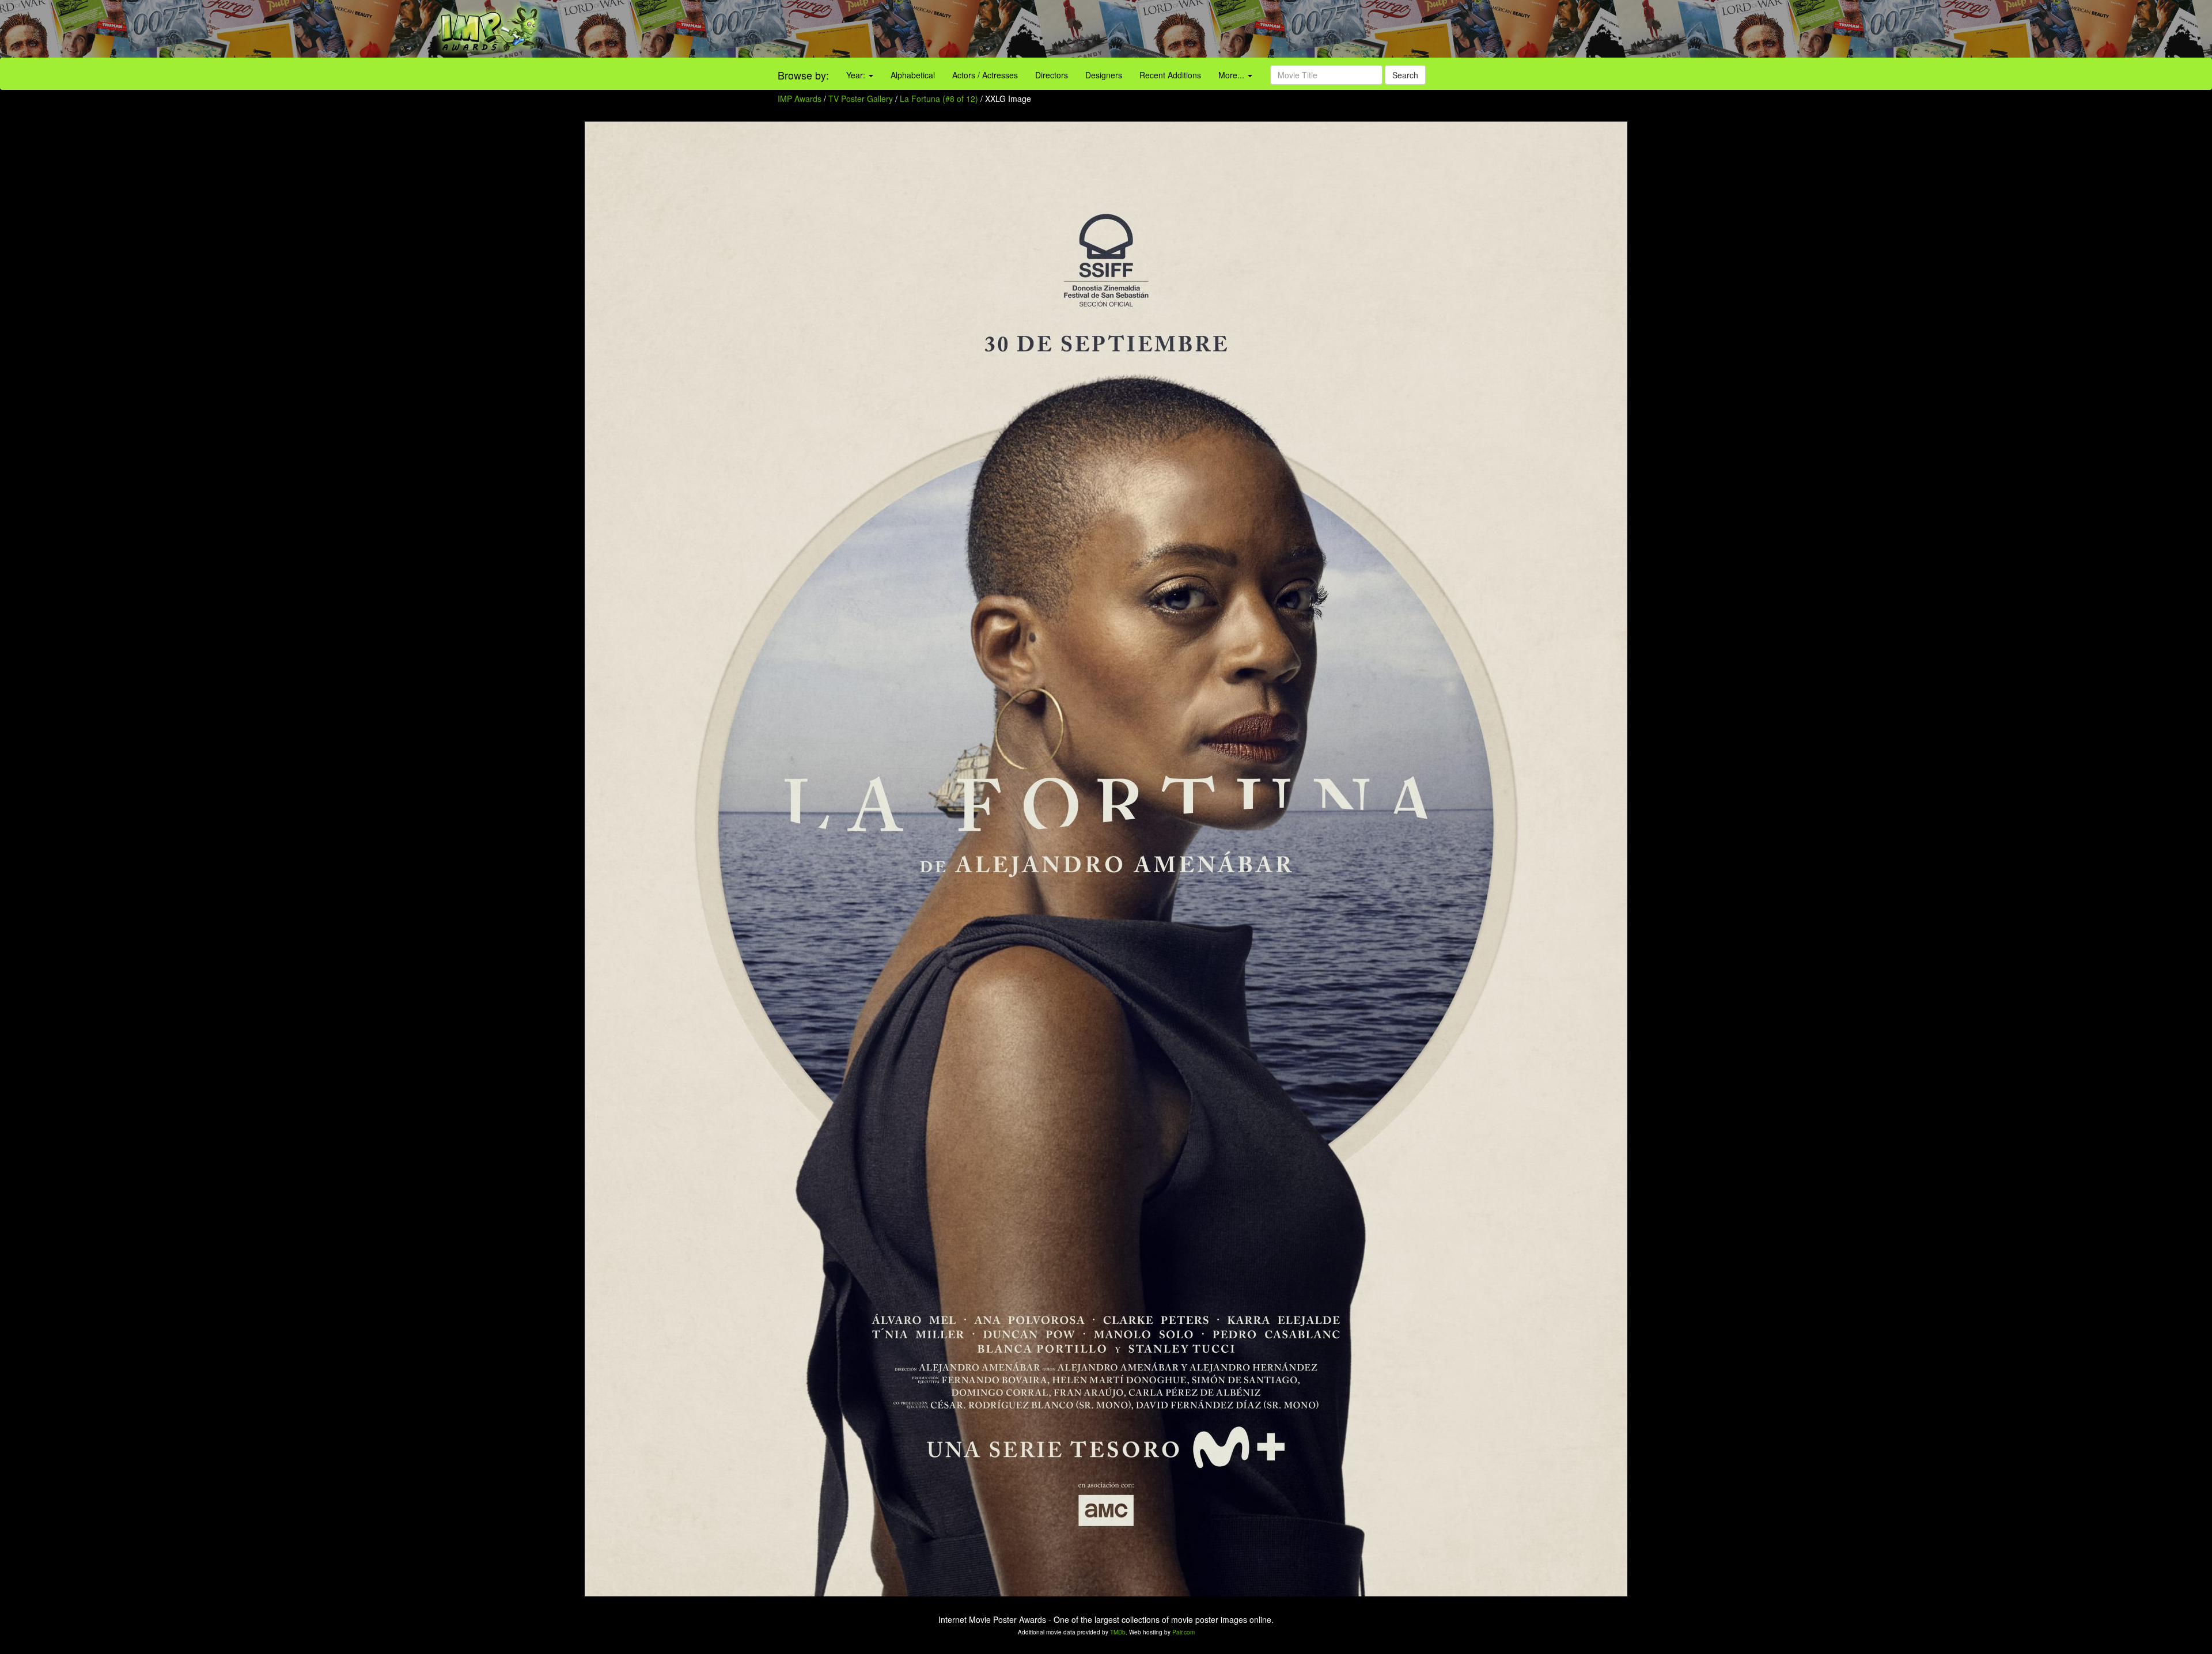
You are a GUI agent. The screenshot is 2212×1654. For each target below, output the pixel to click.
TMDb (1118, 1632)
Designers (1104, 75)
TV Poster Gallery (861, 99)
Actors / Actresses (985, 75)
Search (1405, 75)
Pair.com (1183, 1632)
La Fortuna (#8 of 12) (939, 99)
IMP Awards (800, 99)
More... (1232, 75)
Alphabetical (913, 75)
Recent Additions (1170, 75)
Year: (857, 75)
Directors (1052, 75)
